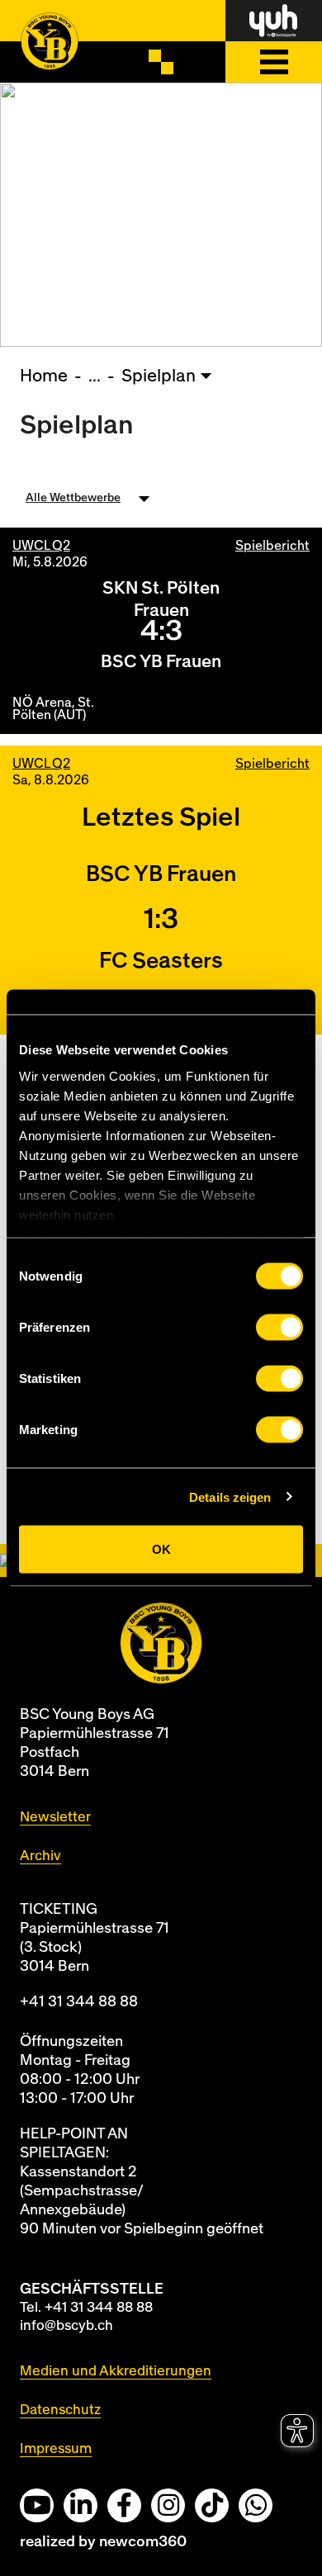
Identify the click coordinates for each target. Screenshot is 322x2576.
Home (44, 376)
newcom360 (143, 2542)
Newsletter (55, 1817)
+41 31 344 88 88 (79, 2002)
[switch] (279, 1328)
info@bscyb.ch (66, 2325)
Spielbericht (272, 546)
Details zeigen (230, 1496)
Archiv (40, 1856)
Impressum (56, 2448)
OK (161, 1549)
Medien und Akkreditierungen (116, 2371)
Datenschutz (60, 2410)
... (95, 376)
